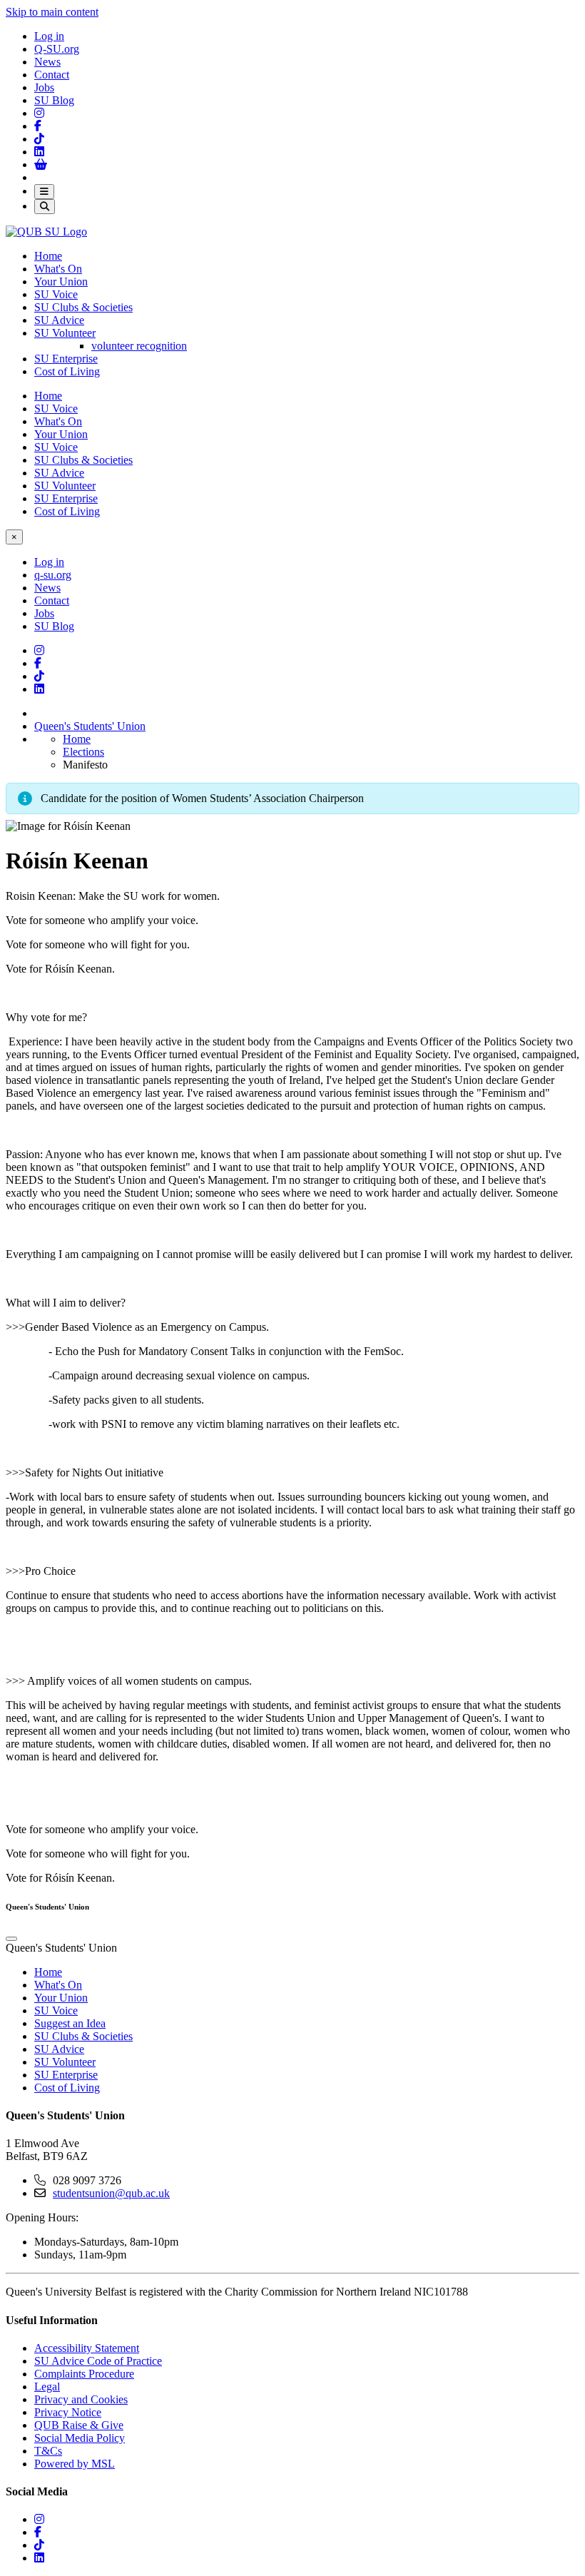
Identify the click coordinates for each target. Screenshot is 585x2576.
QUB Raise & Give (79, 2425)
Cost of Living (67, 371)
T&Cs (48, 2451)
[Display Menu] (44, 192)
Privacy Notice (68, 2412)
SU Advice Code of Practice (98, 2361)
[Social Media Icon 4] (39, 676)
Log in (49, 36)
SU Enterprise (66, 359)
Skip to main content (52, 12)
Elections (83, 752)
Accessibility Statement (87, 2348)
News (47, 62)
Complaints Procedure (84, 2374)
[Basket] (41, 164)
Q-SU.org (57, 49)
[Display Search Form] (45, 207)
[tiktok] (39, 2545)
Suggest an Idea (70, 2023)
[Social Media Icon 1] (38, 126)
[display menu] (11, 1939)
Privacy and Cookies (81, 2399)
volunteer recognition (139, 346)
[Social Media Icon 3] (39, 113)
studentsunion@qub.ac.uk (111, 2193)
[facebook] (38, 2532)
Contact (52, 75)
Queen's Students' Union (90, 726)
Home (48, 256)
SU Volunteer (65, 333)
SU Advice (59, 320)
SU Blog (54, 100)
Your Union (61, 282)
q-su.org (53, 575)
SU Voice (56, 294)
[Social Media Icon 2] (39, 152)
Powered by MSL (75, 2464)
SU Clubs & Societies (83, 307)
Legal (47, 2387)
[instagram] (39, 2519)
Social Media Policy (80, 2438)
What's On (58, 269)
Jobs (44, 87)
